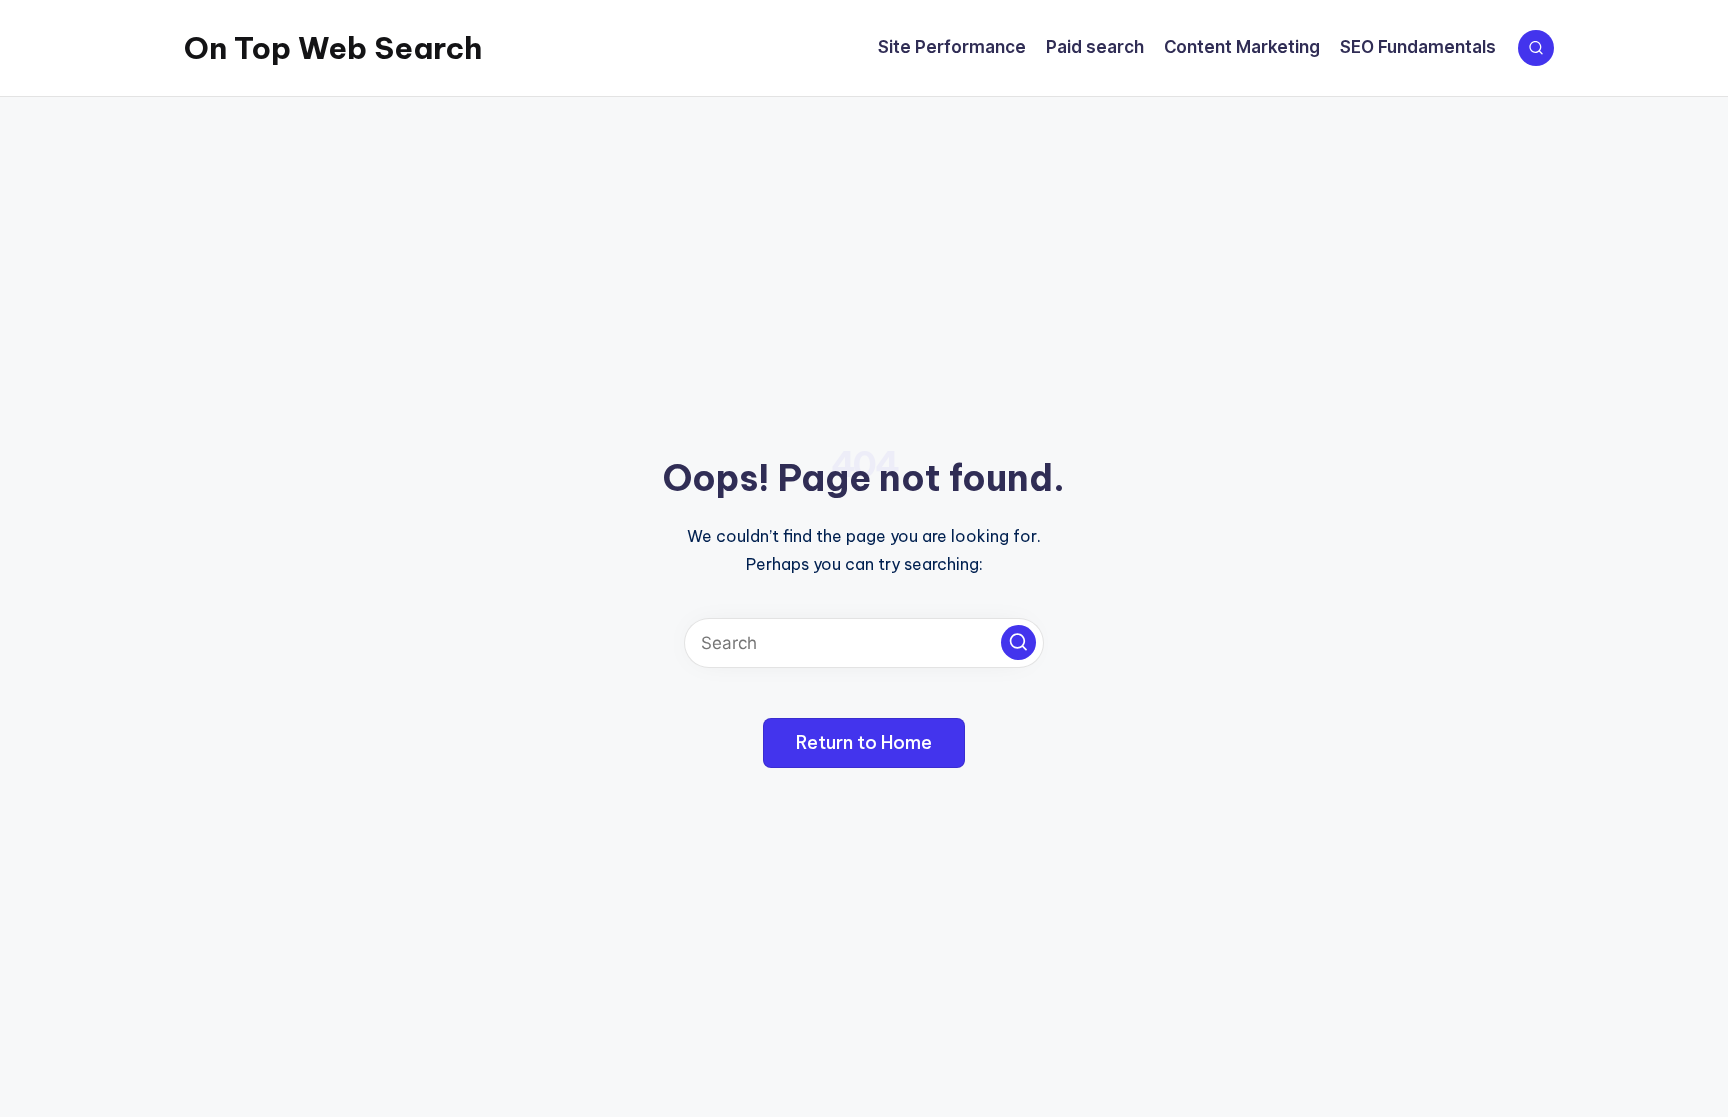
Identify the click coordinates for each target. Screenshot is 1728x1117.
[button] (1018, 642)
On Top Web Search (333, 48)
